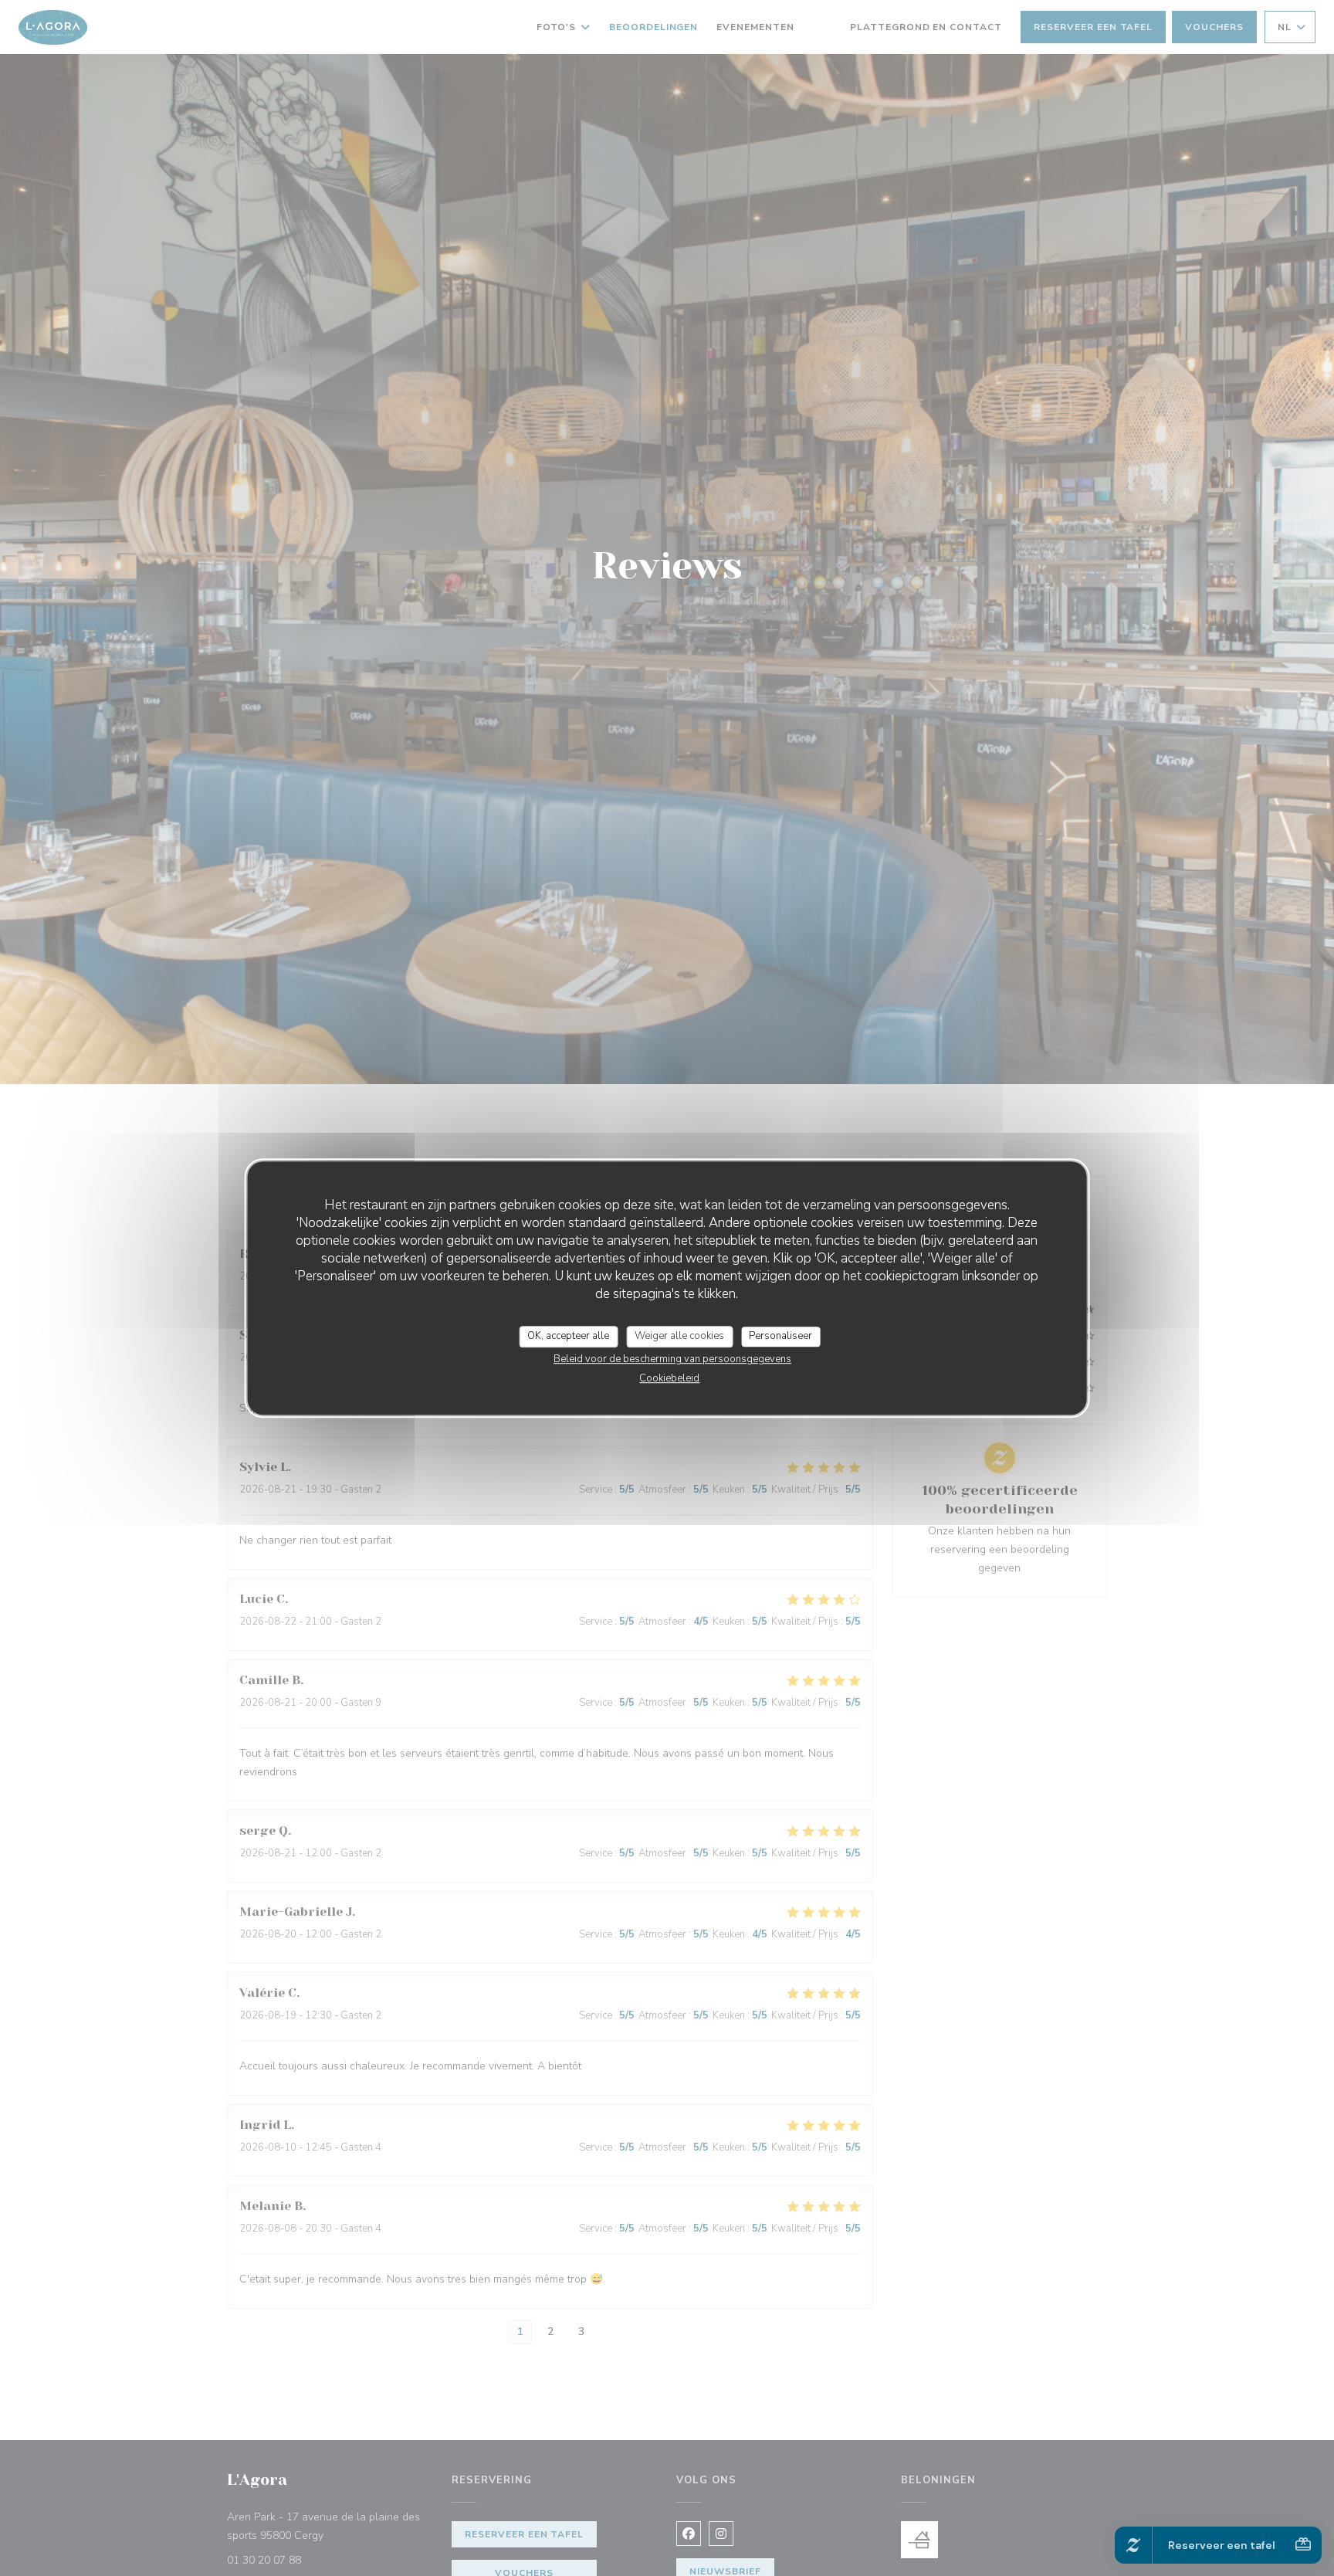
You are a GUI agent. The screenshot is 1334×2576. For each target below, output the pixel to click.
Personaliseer (780, 1336)
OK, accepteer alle (568, 1336)
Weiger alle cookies (679, 1336)
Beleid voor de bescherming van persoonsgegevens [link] (672, 1359)
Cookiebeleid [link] (669, 1378)
